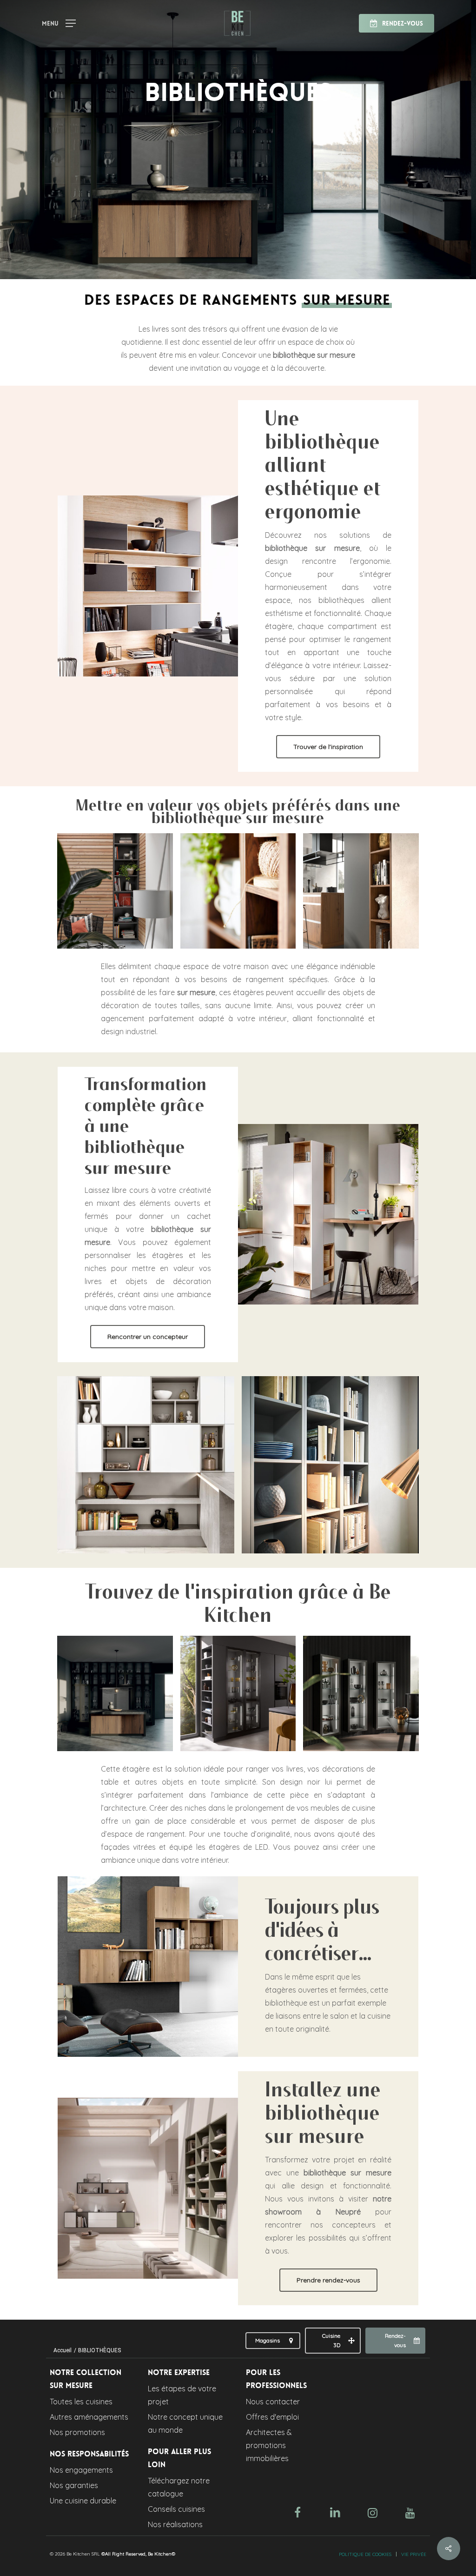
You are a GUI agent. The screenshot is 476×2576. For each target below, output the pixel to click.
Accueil (63, 2350)
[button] (59, 22)
